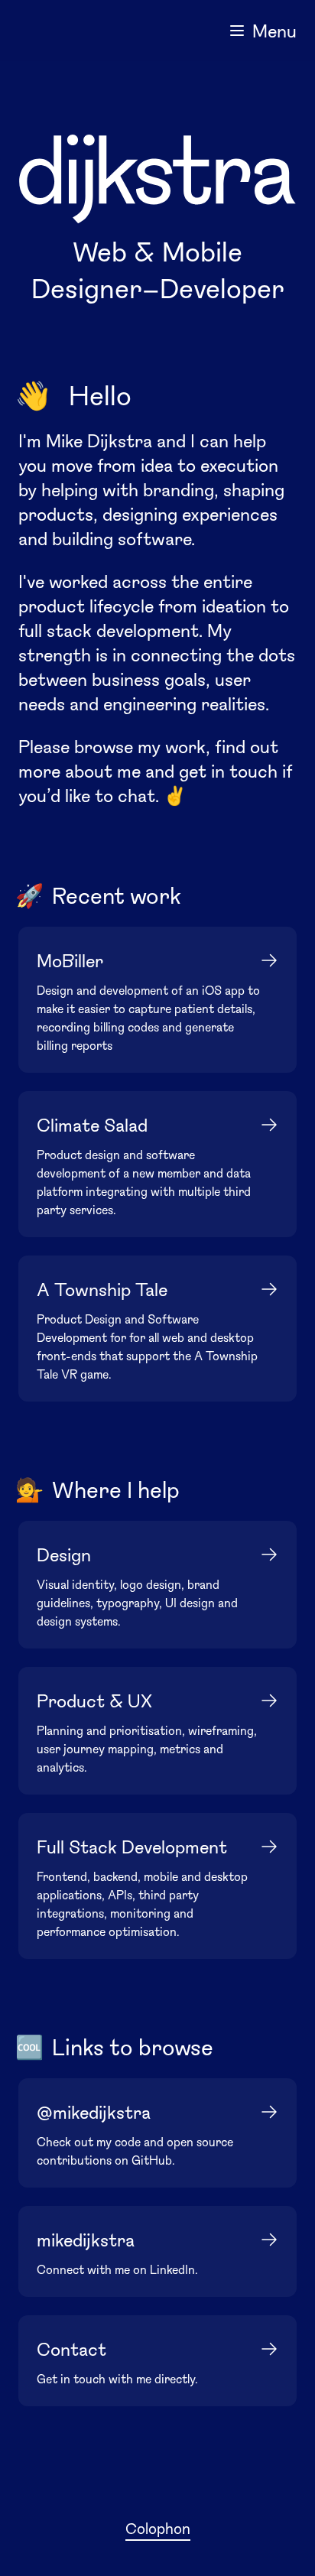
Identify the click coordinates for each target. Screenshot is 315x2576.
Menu (274, 30)
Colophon (158, 2528)
